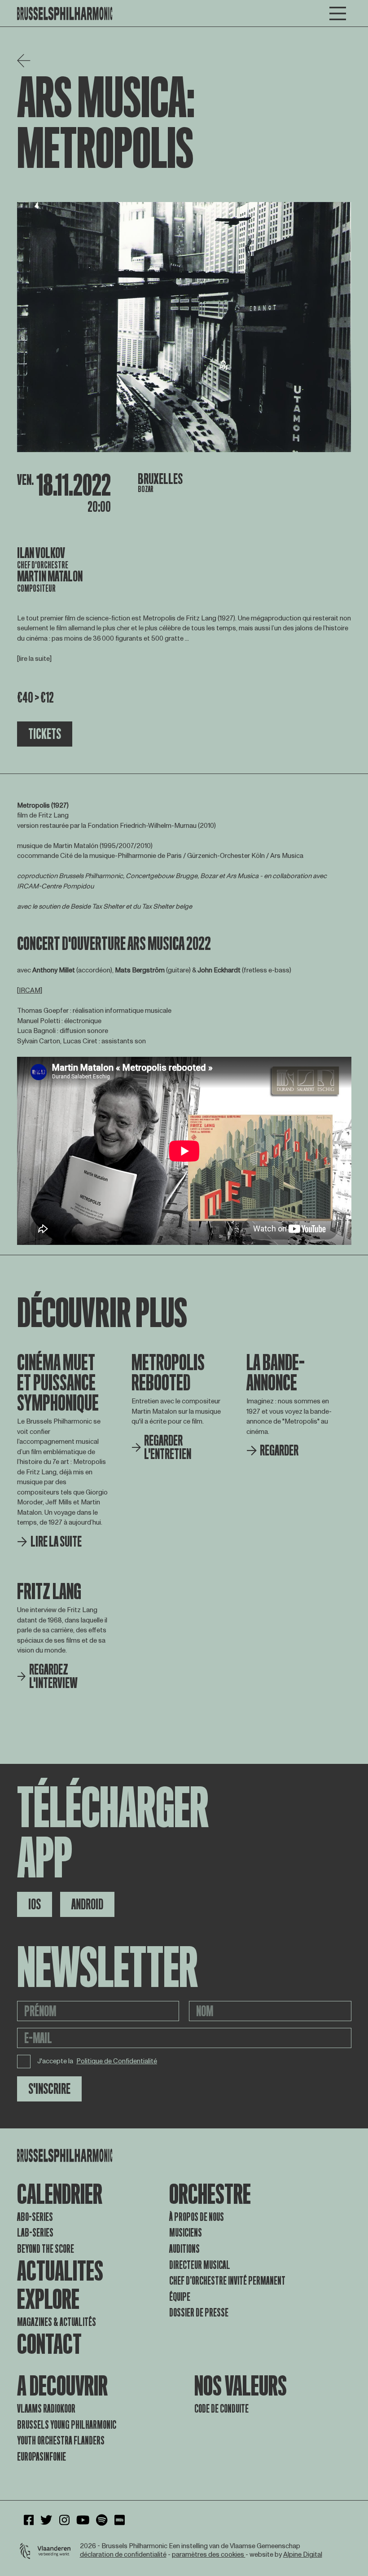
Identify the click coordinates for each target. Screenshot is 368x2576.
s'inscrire (49, 2089)
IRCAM (30, 991)
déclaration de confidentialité (123, 2555)
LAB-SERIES (35, 2233)
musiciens (186, 2233)
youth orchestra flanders (61, 2441)
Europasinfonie (42, 2457)
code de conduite (221, 2409)
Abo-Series (35, 2217)
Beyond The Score (46, 2249)
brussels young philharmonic (67, 2425)
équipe (180, 2297)
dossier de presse (199, 2313)
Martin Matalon (50, 576)
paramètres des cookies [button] (209, 2555)
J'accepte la (97, 2061)
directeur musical (200, 2265)
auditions (184, 2249)
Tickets (45, 734)
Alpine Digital (303, 2555)
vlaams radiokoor (46, 2409)
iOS (35, 1904)
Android (87, 1904)
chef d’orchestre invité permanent (227, 2281)
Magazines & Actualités (57, 2322)
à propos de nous (197, 2217)
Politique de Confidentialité (117, 2062)
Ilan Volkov (41, 553)
